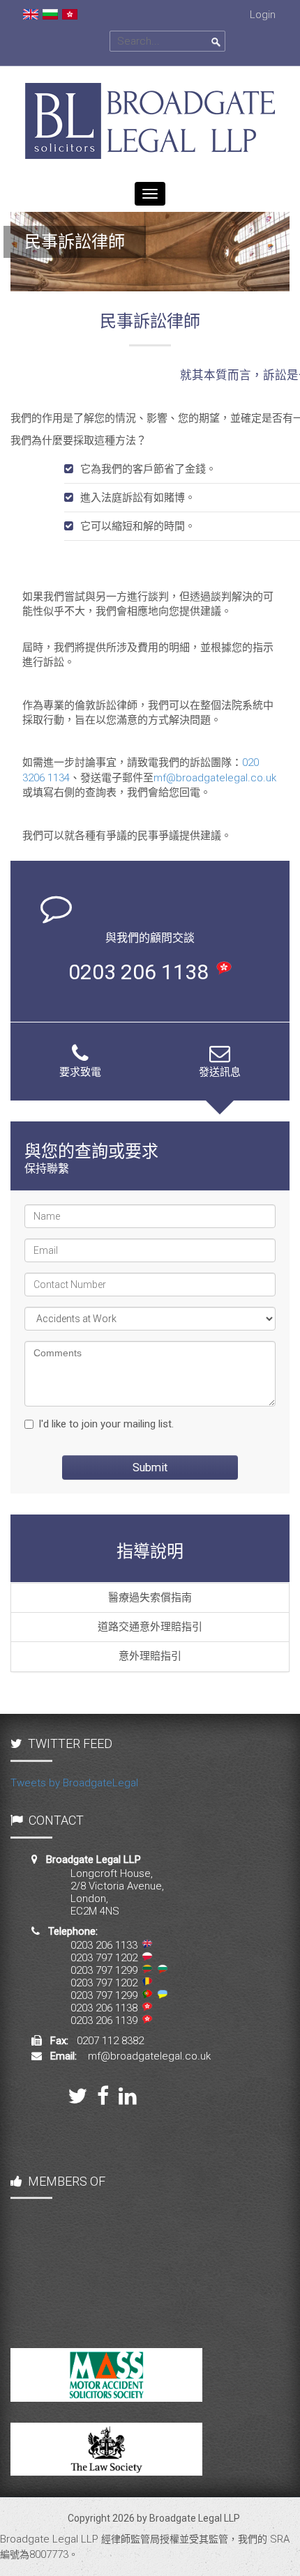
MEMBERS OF (67, 2181)
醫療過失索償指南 (150, 1597)
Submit (150, 1467)
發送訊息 (220, 1072)
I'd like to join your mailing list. (106, 1424)
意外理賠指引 (150, 1656)
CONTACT (56, 1820)
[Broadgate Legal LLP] (150, 73)
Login (263, 15)
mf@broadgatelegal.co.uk (215, 778)
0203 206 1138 (138, 972)
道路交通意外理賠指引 (150, 1627)
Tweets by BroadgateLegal (74, 1783)
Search (216, 43)
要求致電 (80, 1072)
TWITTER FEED (70, 1743)
